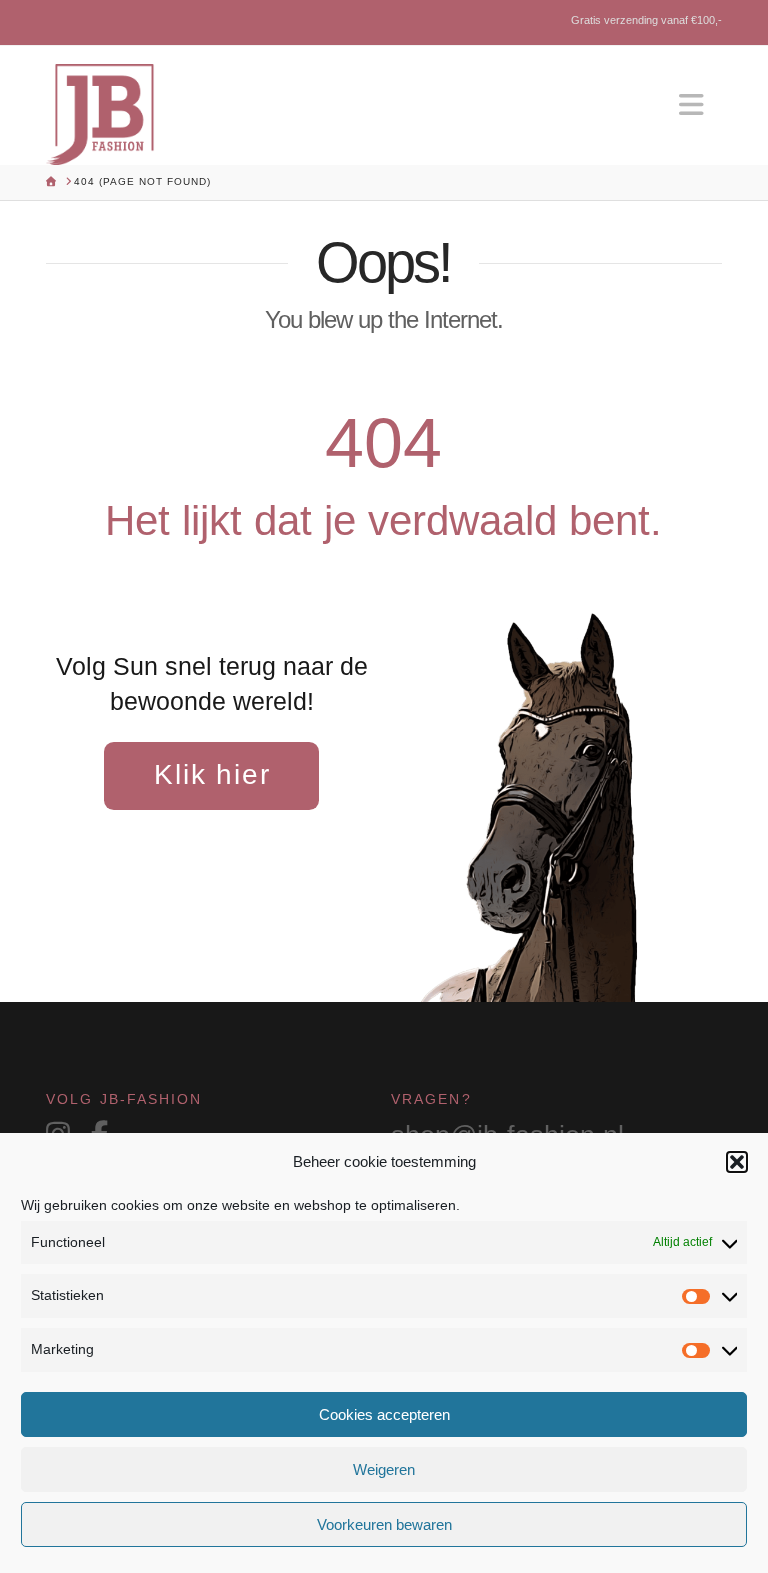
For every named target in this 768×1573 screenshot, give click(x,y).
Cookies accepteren (384, 1414)
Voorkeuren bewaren (384, 1524)
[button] (737, 1162)
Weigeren (384, 1469)
